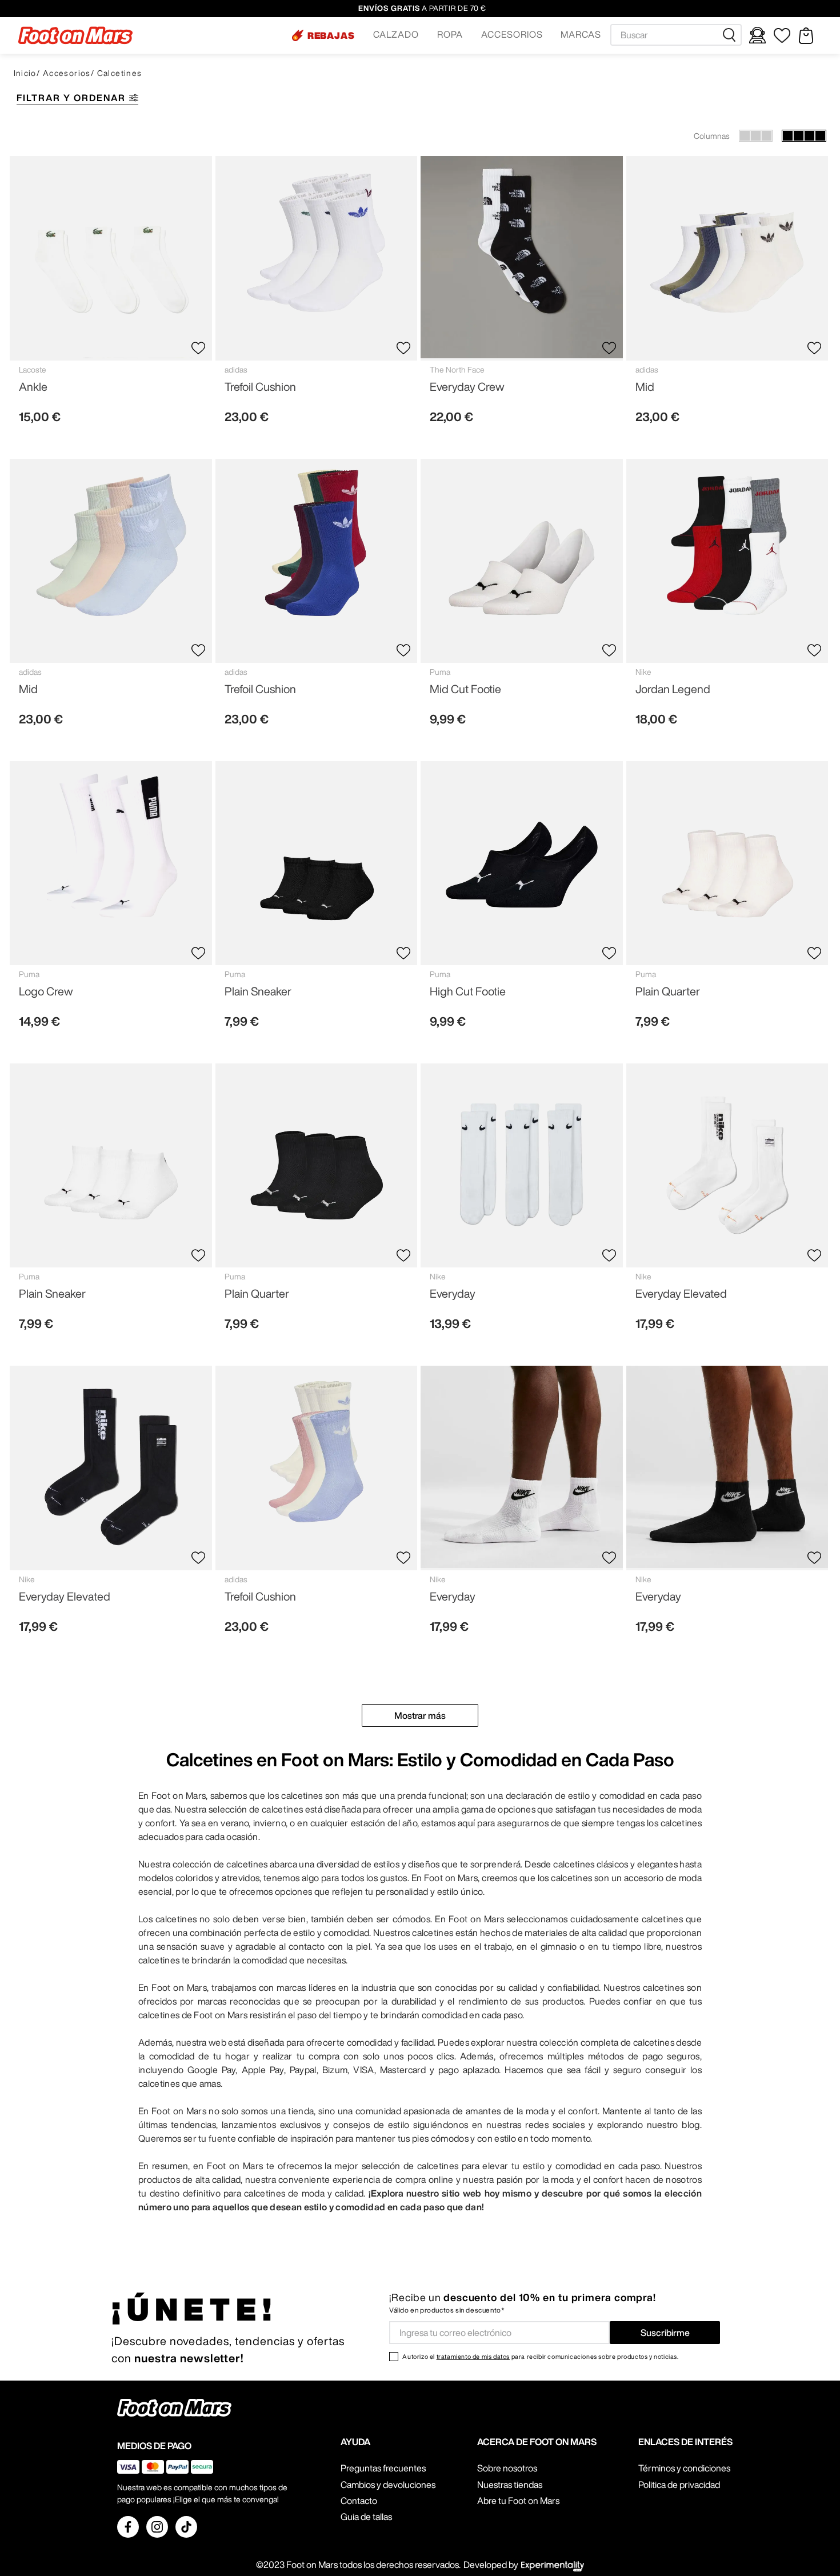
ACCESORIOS (512, 34)
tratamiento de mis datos (473, 2356)
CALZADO (396, 34)
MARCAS (581, 34)
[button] (323, 35)
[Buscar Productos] (731, 35)
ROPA (450, 34)
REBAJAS (331, 35)
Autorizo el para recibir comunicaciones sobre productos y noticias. (540, 2356)
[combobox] (676, 35)
